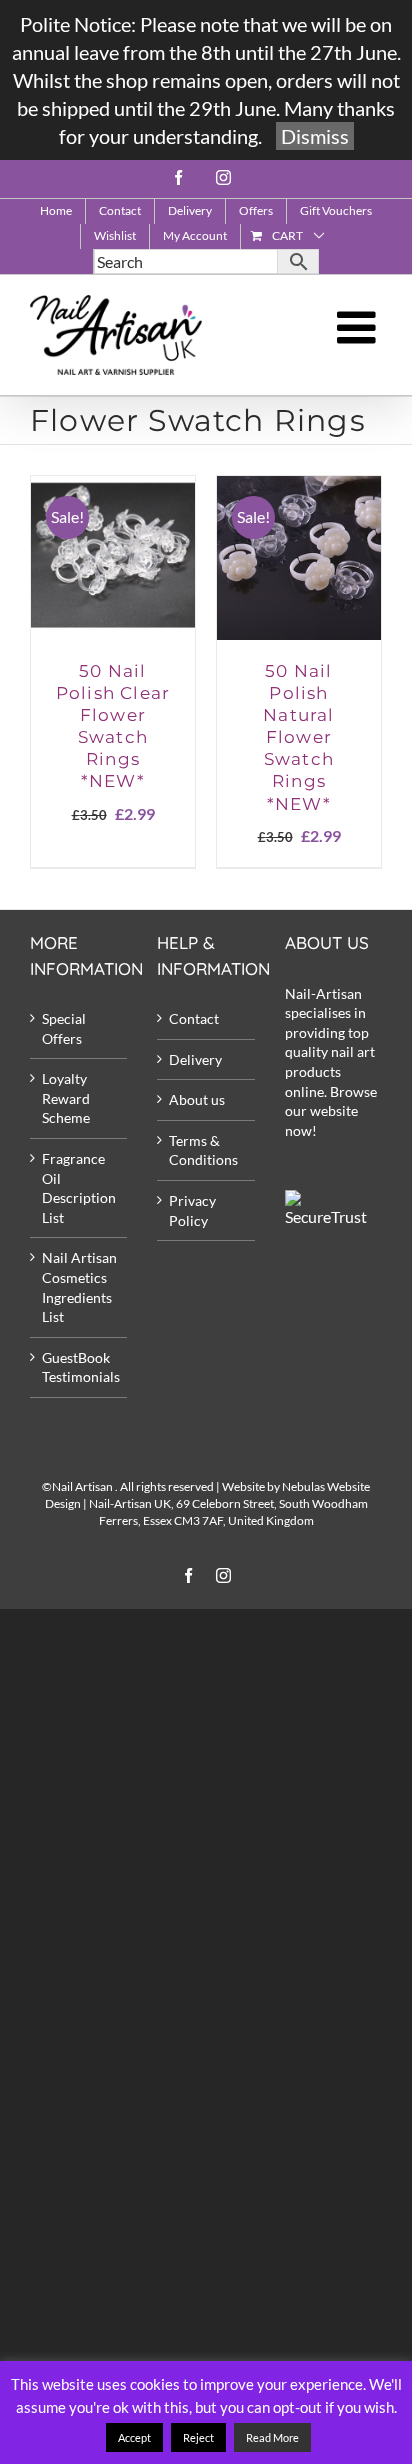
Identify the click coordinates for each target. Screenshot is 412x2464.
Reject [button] (198, 2437)
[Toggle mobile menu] (359, 327)
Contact (194, 1018)
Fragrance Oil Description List (79, 1188)
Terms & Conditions (203, 1150)
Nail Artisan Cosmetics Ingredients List (79, 1287)
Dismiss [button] (315, 136)
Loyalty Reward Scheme (66, 1098)
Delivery (195, 1059)
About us (197, 1099)
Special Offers (64, 1028)
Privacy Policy (192, 1210)
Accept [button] (134, 2437)
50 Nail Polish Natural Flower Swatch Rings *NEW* (298, 737)
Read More (272, 2437)
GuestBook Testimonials (79, 1367)
